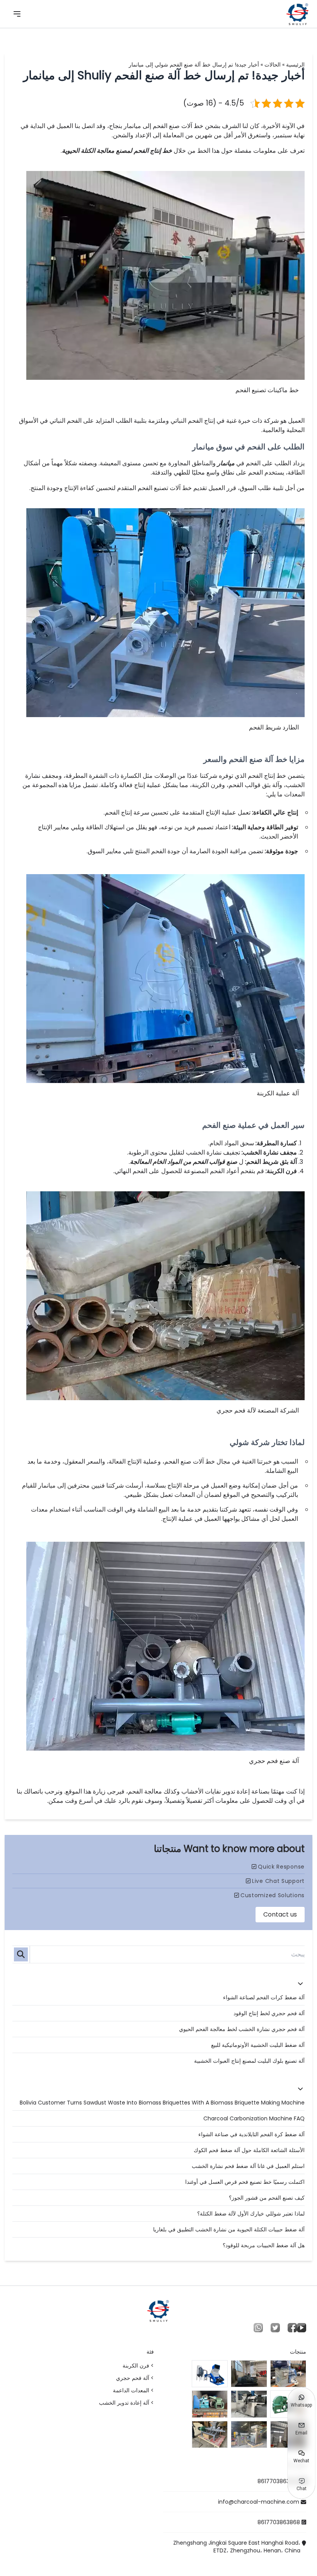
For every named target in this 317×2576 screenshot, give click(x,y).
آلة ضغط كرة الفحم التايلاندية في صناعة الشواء (251, 2134)
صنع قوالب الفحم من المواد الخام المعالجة (184, 1162)
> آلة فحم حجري (135, 2378)
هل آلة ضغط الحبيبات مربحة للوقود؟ (264, 2245)
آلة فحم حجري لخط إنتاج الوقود (269, 2013)
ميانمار (226, 463)
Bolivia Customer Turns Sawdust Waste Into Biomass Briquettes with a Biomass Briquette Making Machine (162, 2103)
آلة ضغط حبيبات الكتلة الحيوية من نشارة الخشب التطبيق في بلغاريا (229, 2229)
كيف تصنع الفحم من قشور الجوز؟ (267, 2198)
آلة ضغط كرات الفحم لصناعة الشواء (264, 1997)
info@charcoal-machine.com (259, 2502)
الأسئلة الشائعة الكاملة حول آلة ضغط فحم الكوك (249, 2150)
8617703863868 (279, 2481)
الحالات (273, 65)
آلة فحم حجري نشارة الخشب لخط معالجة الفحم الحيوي (242, 2029)
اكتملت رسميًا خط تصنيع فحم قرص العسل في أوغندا (245, 2182)
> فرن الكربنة (138, 2366)
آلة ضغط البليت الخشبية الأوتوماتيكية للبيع (258, 2045)
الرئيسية (295, 65)
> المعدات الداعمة (133, 2390)
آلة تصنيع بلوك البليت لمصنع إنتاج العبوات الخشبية (249, 2061)
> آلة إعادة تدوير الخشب (126, 2403)
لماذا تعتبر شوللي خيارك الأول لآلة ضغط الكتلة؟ (251, 2214)
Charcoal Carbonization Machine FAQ (254, 2118)
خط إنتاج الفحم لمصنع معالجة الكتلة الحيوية (117, 151)
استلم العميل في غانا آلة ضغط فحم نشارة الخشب (248, 2166)
